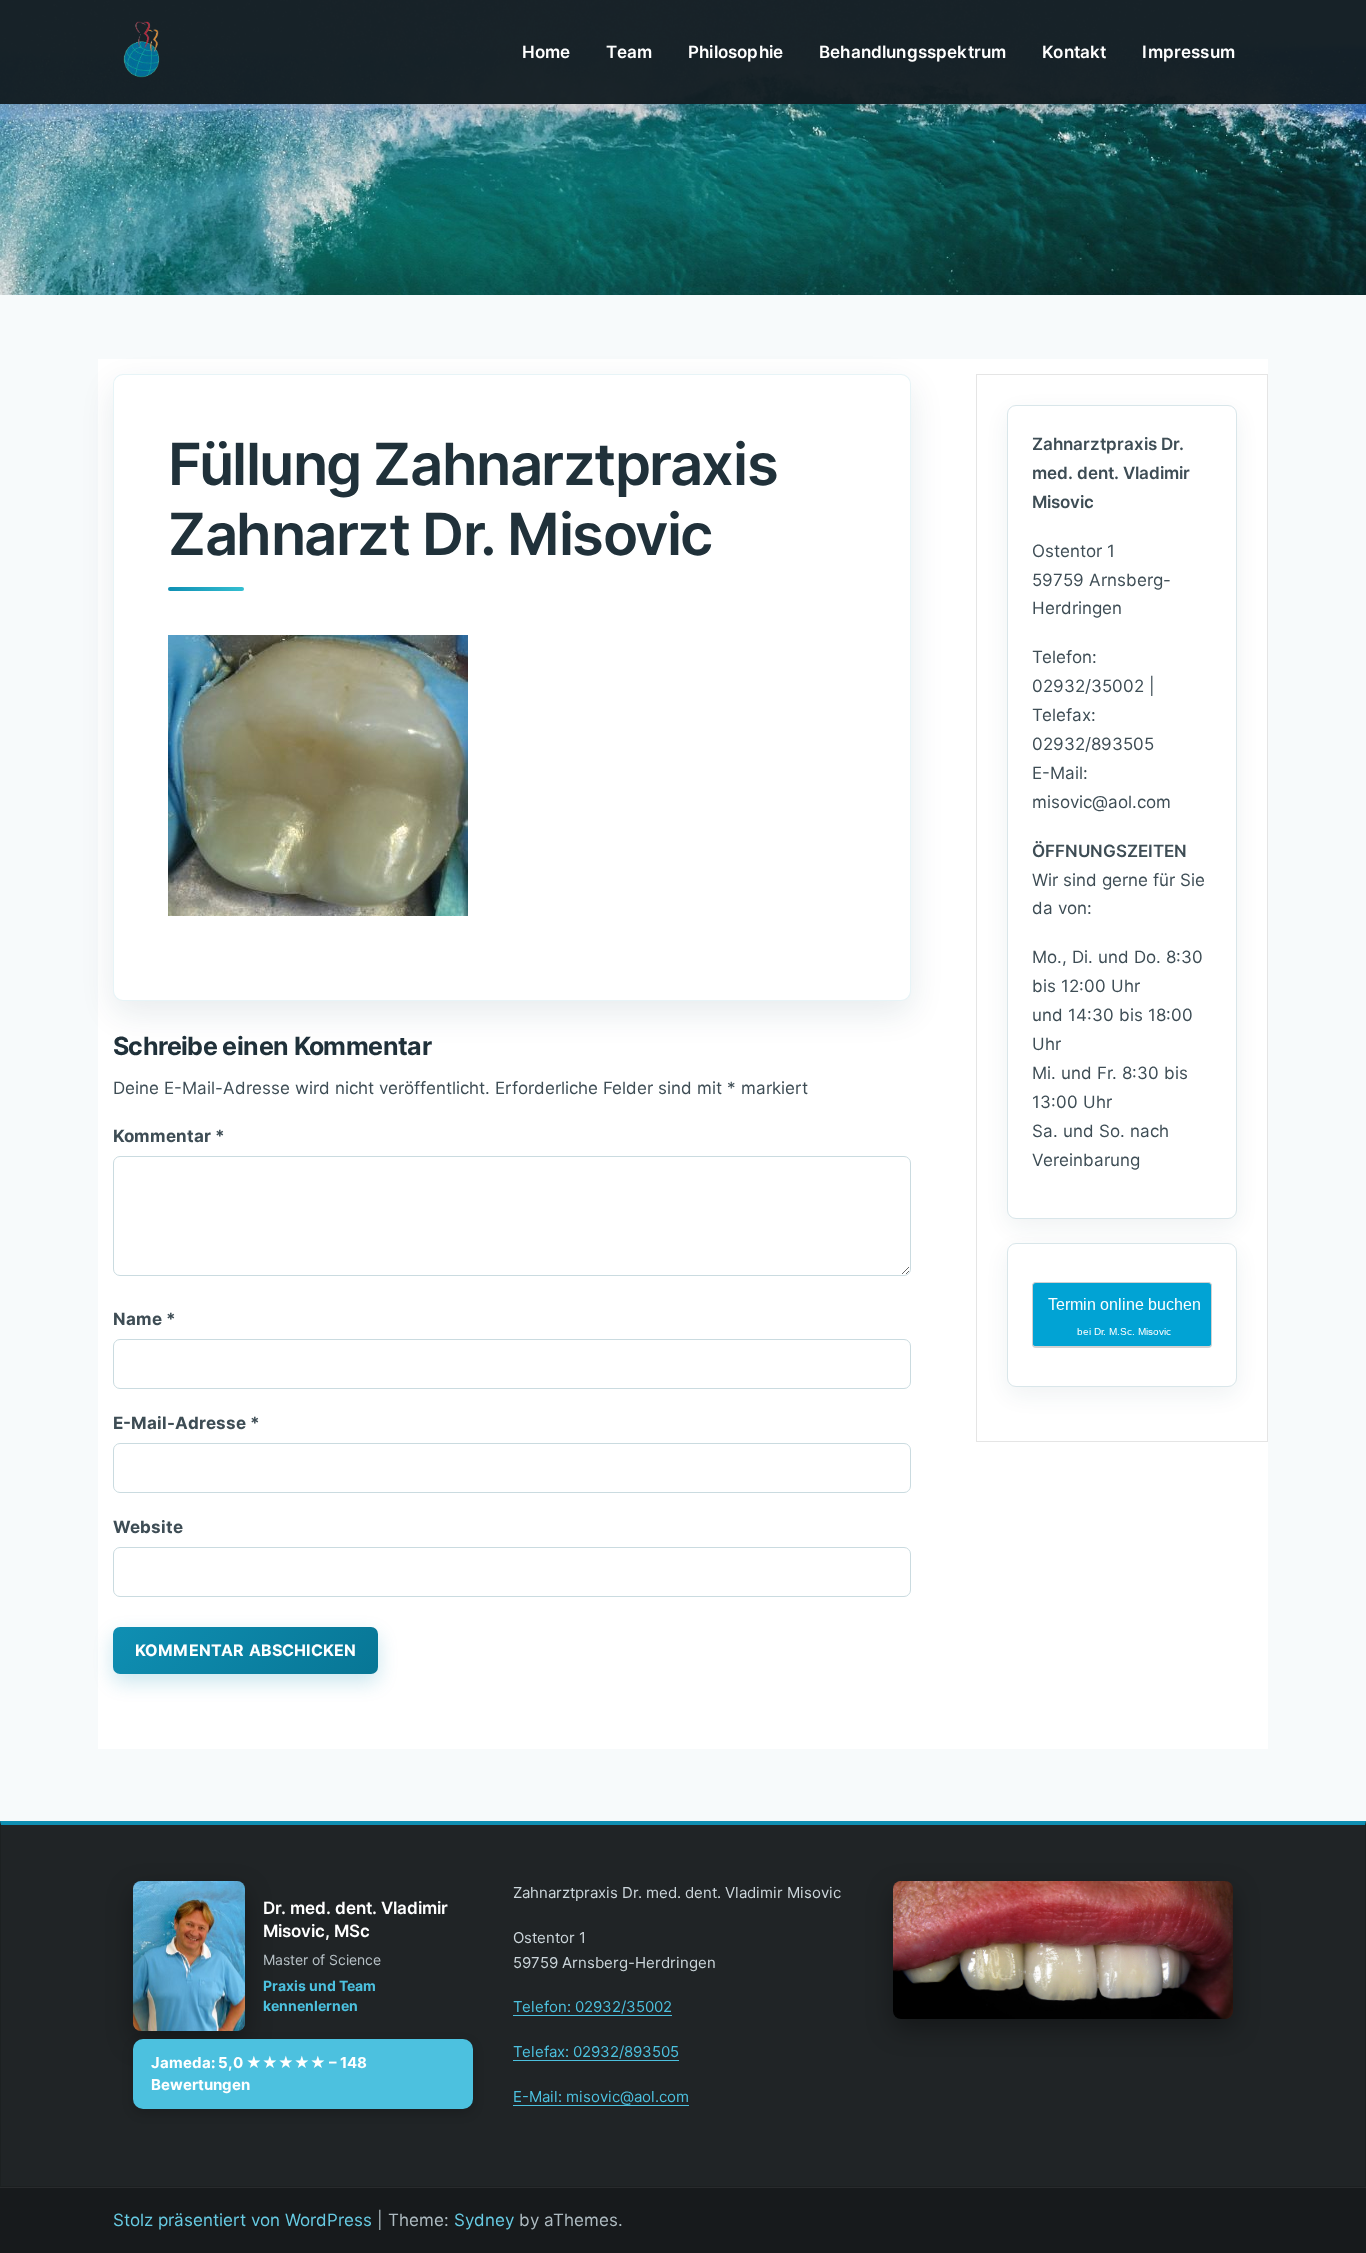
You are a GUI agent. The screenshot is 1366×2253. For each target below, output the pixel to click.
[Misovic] (140, 51)
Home (546, 52)
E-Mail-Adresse (186, 1423)
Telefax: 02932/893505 (596, 2051)
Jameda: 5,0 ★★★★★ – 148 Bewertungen (259, 2073)
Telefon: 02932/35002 (592, 2006)
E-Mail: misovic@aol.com (601, 2096)
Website (148, 1527)
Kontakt (1074, 52)
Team (629, 52)
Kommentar (169, 1136)
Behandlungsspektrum (912, 52)
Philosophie (735, 52)
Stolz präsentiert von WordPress (242, 2220)
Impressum (1188, 52)
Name (144, 1319)
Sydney (484, 2220)
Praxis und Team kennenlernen (319, 1995)
